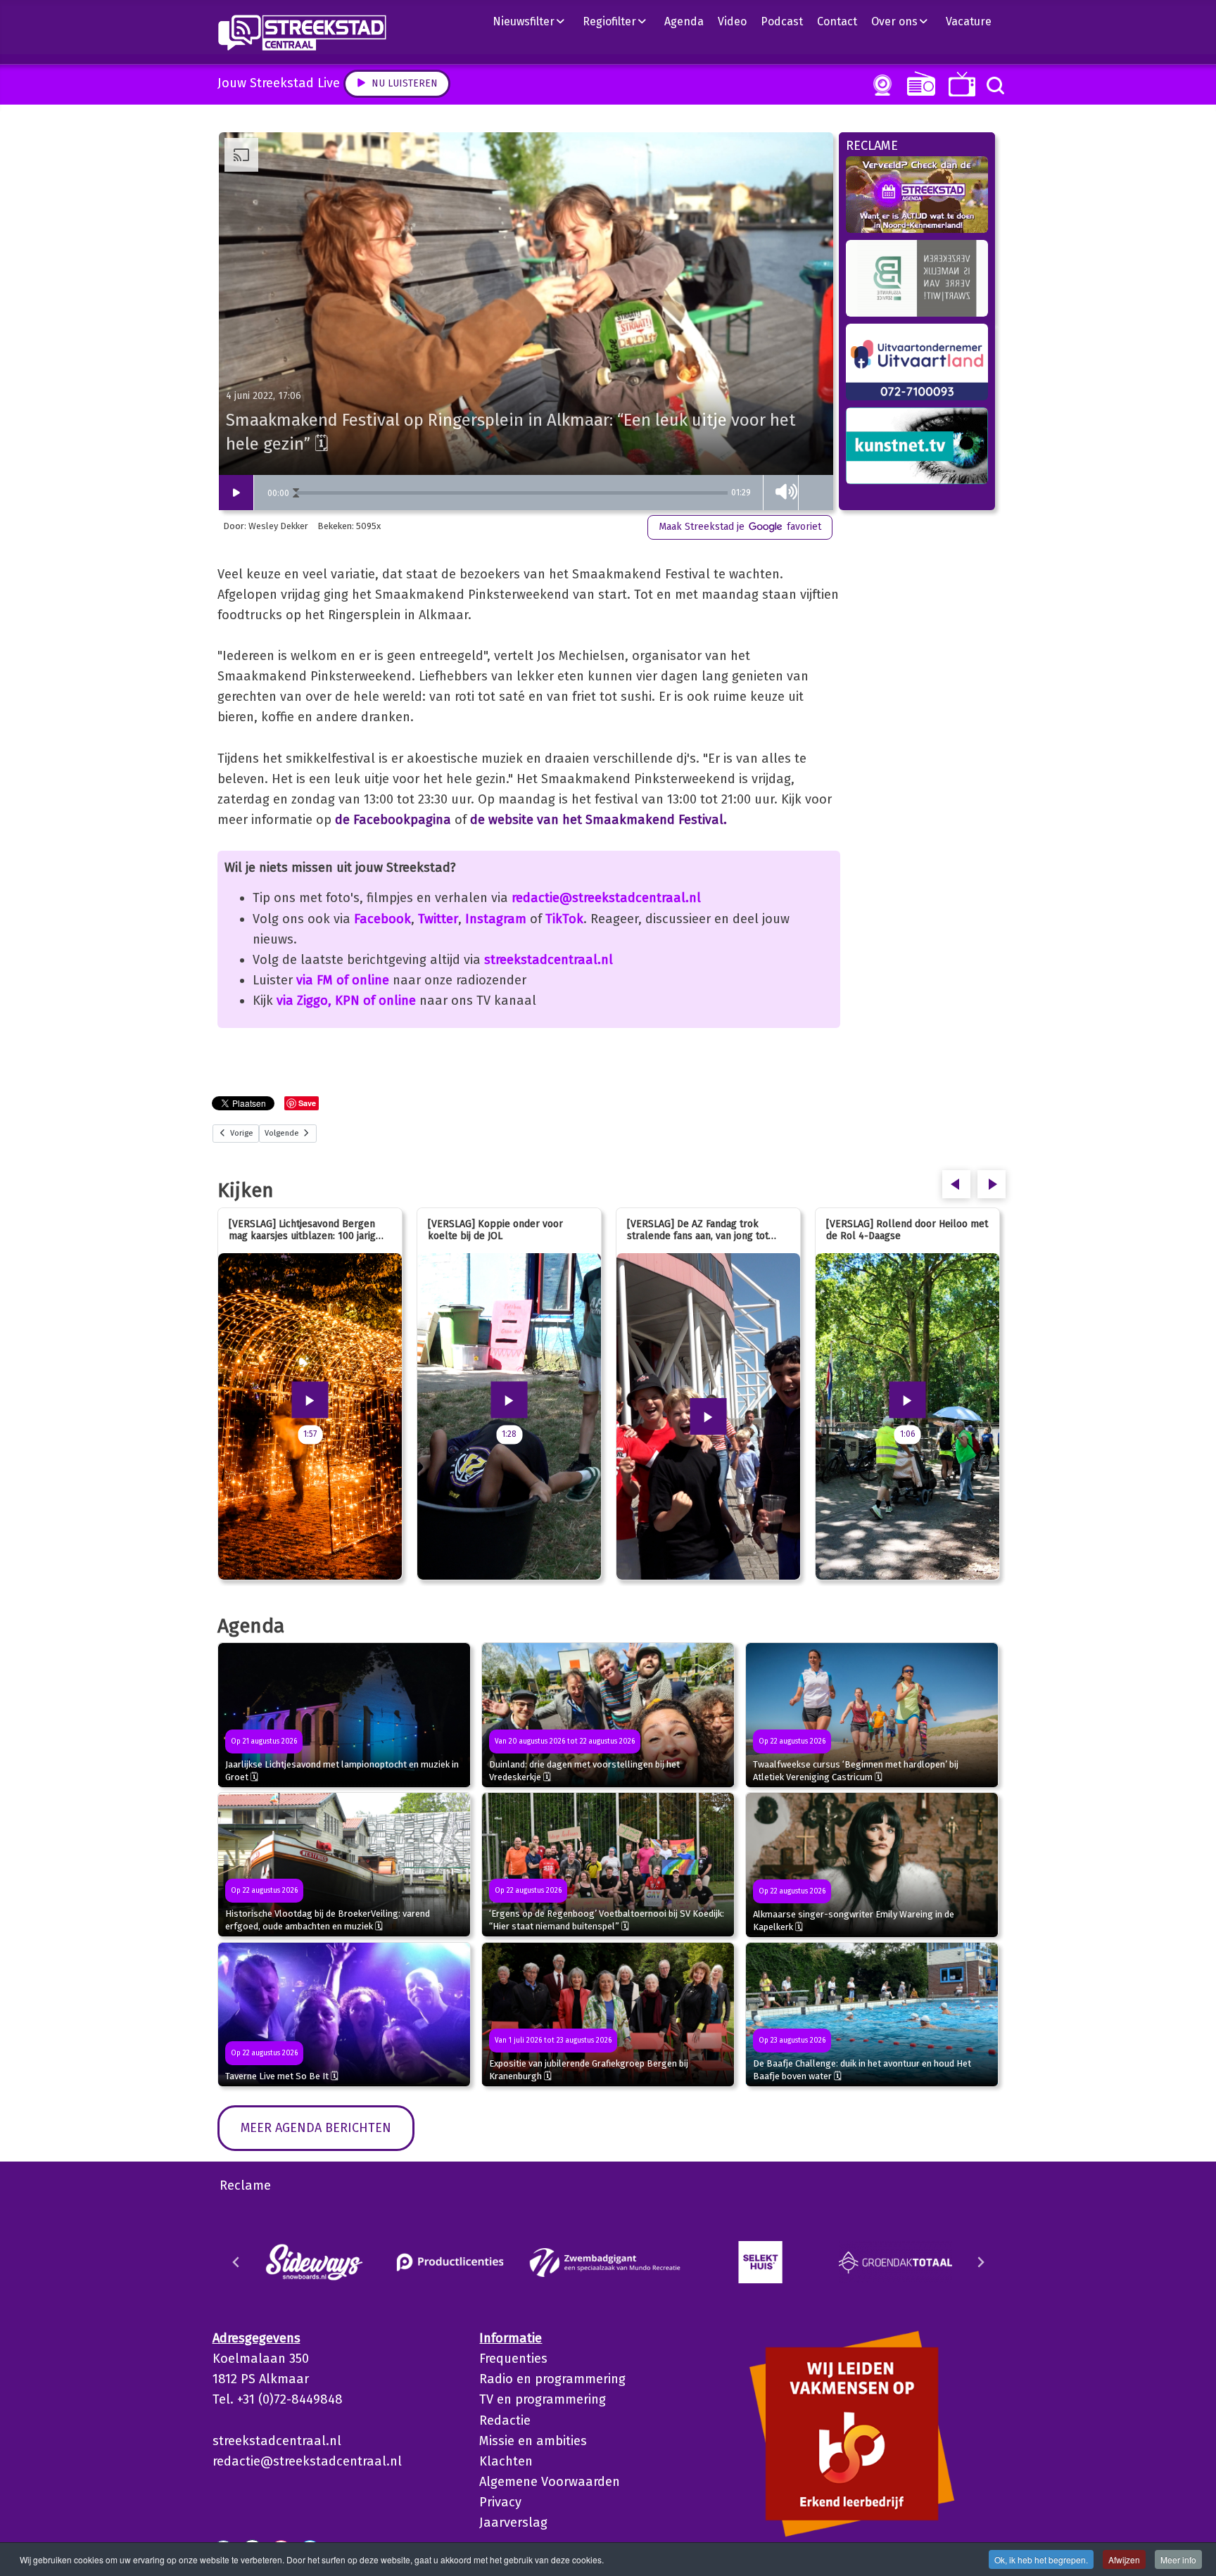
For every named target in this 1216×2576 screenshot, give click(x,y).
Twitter (438, 919)
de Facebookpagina (393, 820)
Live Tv (959, 84)
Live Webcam (880, 85)
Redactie (505, 2420)
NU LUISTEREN (918, 83)
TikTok (564, 919)
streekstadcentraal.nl (549, 960)
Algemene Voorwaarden (550, 2482)
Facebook (382, 919)
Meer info (1178, 2559)
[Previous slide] (236, 2262)
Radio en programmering (552, 2379)
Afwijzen (1124, 2559)
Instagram (496, 919)
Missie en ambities (533, 2441)
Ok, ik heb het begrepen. (1041, 2559)
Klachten (506, 2461)
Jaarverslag (513, 2523)
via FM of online (343, 980)
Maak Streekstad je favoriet (740, 527)
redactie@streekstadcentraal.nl (606, 898)
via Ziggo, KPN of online (346, 1001)
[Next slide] (980, 2262)
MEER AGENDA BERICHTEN (316, 2128)
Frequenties (513, 2359)
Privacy (500, 2502)
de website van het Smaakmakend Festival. (598, 820)
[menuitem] (534, 21)
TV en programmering (543, 2399)
